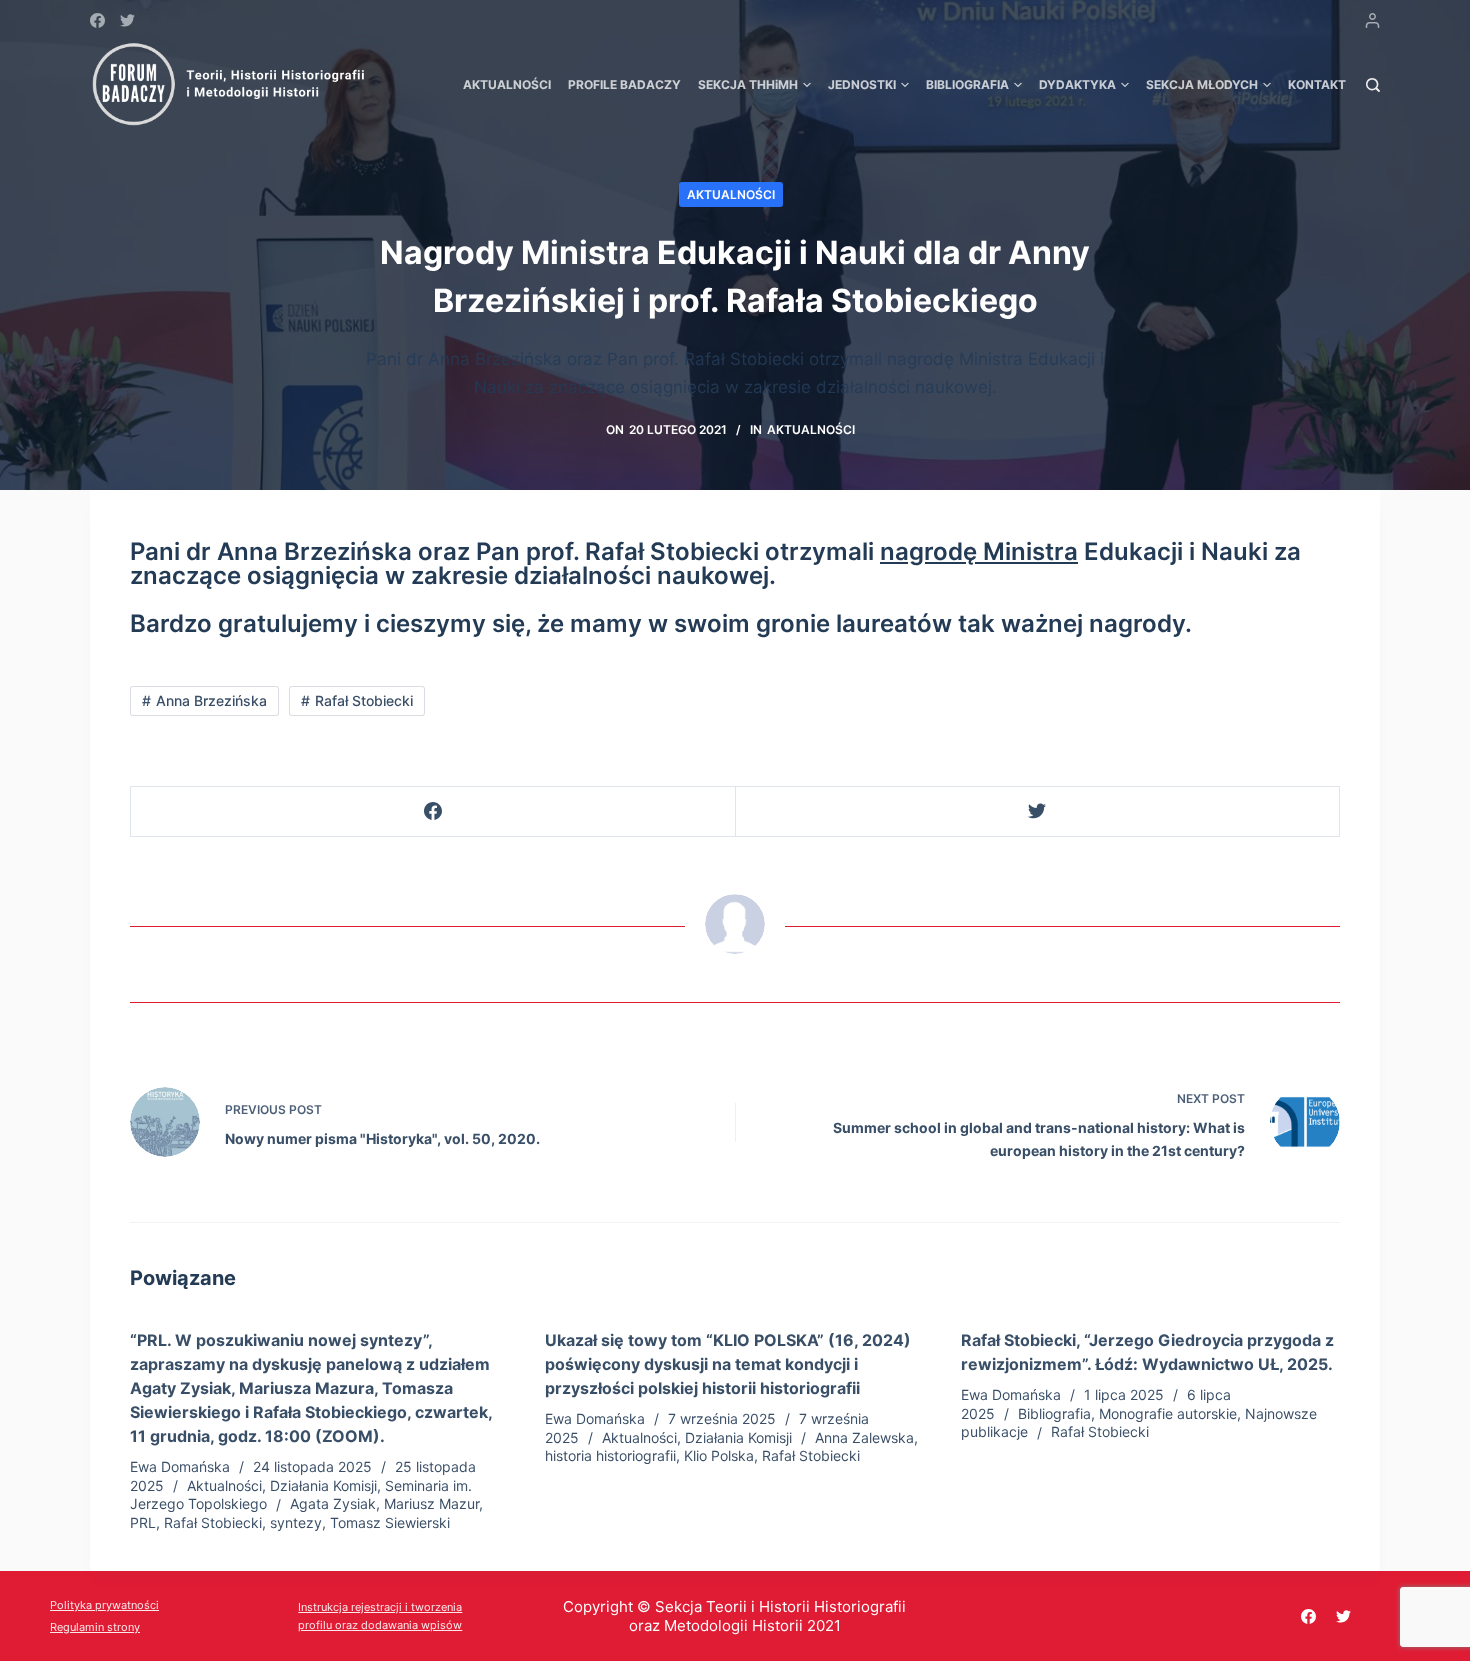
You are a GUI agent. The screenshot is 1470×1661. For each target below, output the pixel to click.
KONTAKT (1317, 84)
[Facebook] (97, 20)
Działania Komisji (323, 1485)
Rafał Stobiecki (364, 700)
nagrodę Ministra (979, 551)
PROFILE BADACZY (624, 84)
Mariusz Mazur (431, 1503)
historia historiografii (610, 1455)
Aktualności (731, 194)
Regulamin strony (95, 1627)
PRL (143, 1522)
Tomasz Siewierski (390, 1522)
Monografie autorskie (1168, 1413)
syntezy (296, 1522)
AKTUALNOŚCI (507, 84)
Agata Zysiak (333, 1503)
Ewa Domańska (180, 1466)
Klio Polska (719, 1455)
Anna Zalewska (864, 1437)
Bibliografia (1054, 1413)
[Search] (1373, 85)
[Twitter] (127, 20)
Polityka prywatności (104, 1605)
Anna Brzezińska (211, 700)
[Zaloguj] (1372, 20)
